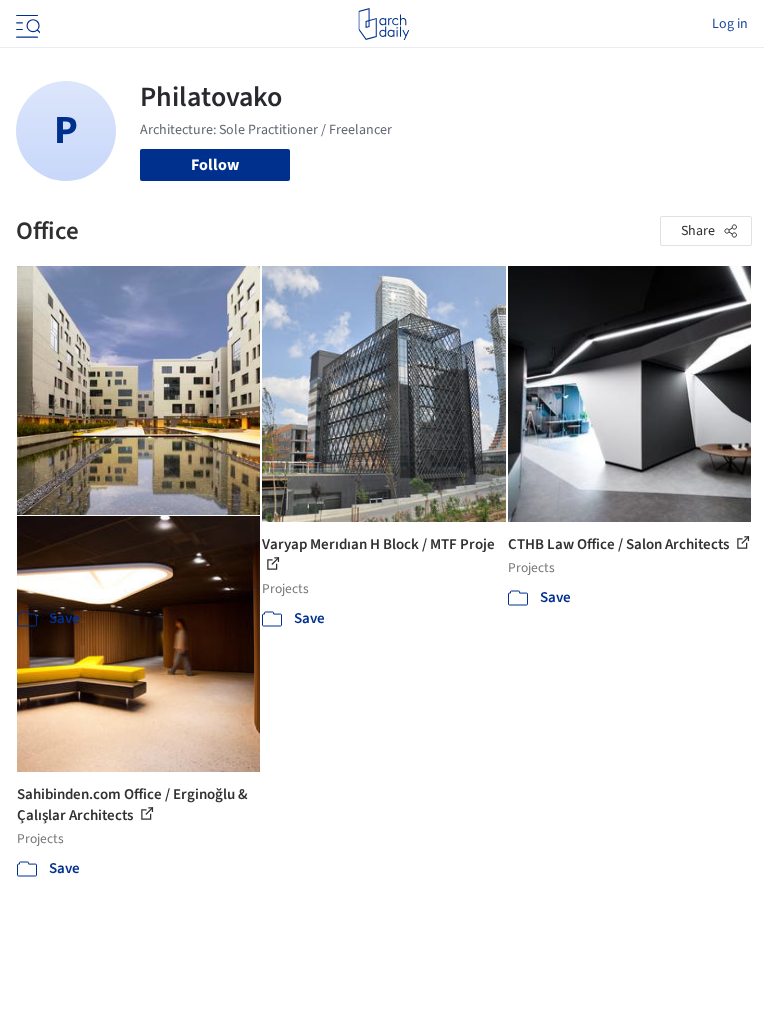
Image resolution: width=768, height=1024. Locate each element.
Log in (730, 24)
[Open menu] (26, 24)
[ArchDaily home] (383, 24)
